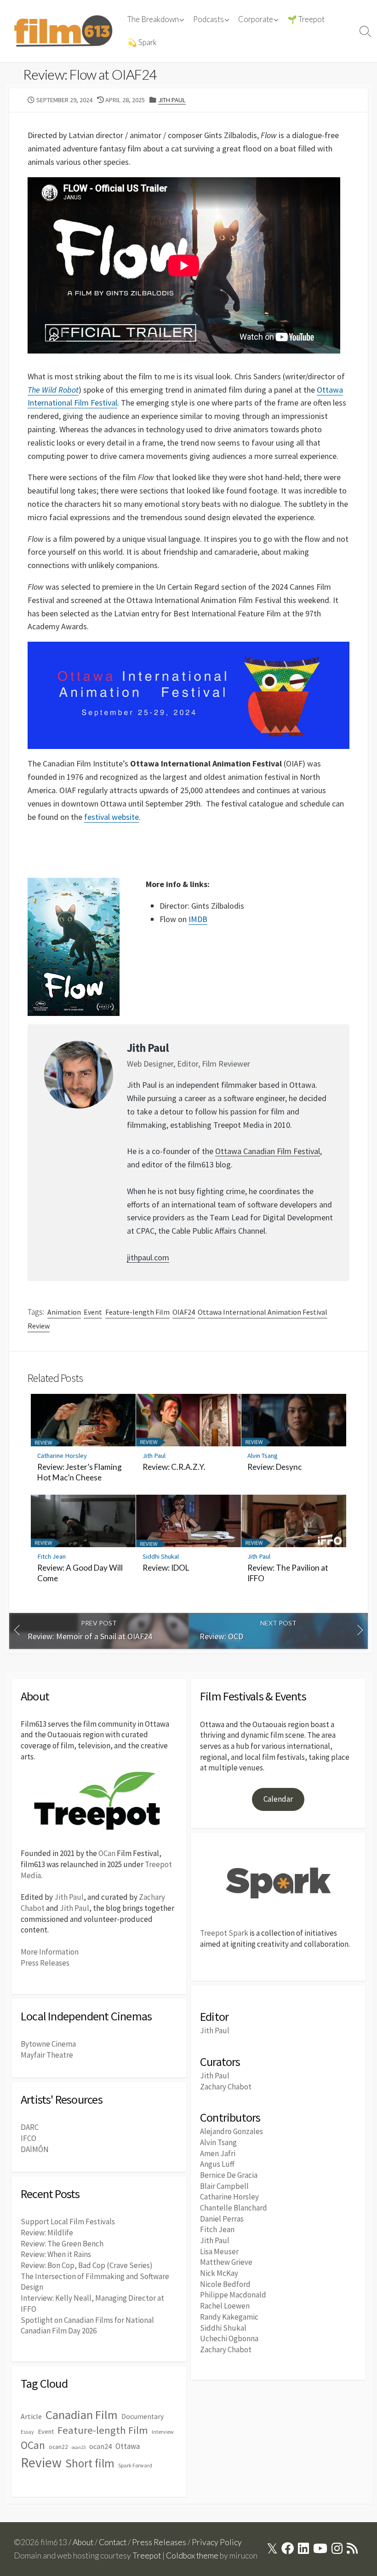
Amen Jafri (218, 2153)
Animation (64, 1312)
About (83, 2542)
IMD (195, 919)
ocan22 (58, 2447)
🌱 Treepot (306, 19)
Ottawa (128, 2446)
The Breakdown (153, 19)
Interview (163, 2432)
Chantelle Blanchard (234, 2208)
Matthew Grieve (226, 2262)
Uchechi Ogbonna (229, 2338)
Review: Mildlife (47, 2233)
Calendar (278, 1799)
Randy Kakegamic (229, 2317)
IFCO (29, 2138)
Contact (113, 2542)
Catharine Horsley (62, 1456)
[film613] (63, 31)
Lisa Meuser (219, 2251)
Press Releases (45, 1963)
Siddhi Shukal (161, 1556)
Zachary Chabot (226, 2087)
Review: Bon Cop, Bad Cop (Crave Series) (87, 2265)
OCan (107, 1853)
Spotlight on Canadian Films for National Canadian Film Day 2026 (87, 2326)
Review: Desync (274, 1467)
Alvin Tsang (263, 1456)
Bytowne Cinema (48, 2044)
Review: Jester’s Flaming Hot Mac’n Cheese (80, 1472)
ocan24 (100, 2446)
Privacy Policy (217, 2542)
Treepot (147, 2556)
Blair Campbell (224, 2186)
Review (39, 1326)
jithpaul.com (148, 1257)
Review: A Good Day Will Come (80, 1573)
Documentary (143, 2416)
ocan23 (79, 2447)
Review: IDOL (166, 1568)
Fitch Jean (51, 1556)
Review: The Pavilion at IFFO (288, 1573)
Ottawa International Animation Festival (263, 1312)
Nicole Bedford (225, 2284)
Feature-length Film (137, 1312)
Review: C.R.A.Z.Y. (174, 1467)
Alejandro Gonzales (231, 2131)
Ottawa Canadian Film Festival (268, 1151)
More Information (50, 1952)
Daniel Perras (222, 2219)
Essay (27, 2432)
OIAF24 (184, 1312)
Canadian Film (82, 2415)
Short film (90, 2463)
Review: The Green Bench (62, 2244)
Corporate (256, 19)
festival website (111, 817)
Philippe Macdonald (233, 2295)
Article (31, 2416)
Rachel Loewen (225, 2306)
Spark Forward (135, 2465)
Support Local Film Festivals (68, 2222)
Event (93, 1312)
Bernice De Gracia (229, 2175)
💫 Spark (142, 42)
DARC (30, 2127)
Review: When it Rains (56, 2254)
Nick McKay (219, 2273)
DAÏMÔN (35, 2149)
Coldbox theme (192, 2556)
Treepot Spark (224, 1933)
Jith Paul (172, 100)
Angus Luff (217, 2164)
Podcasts (208, 19)
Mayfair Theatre (47, 2055)
